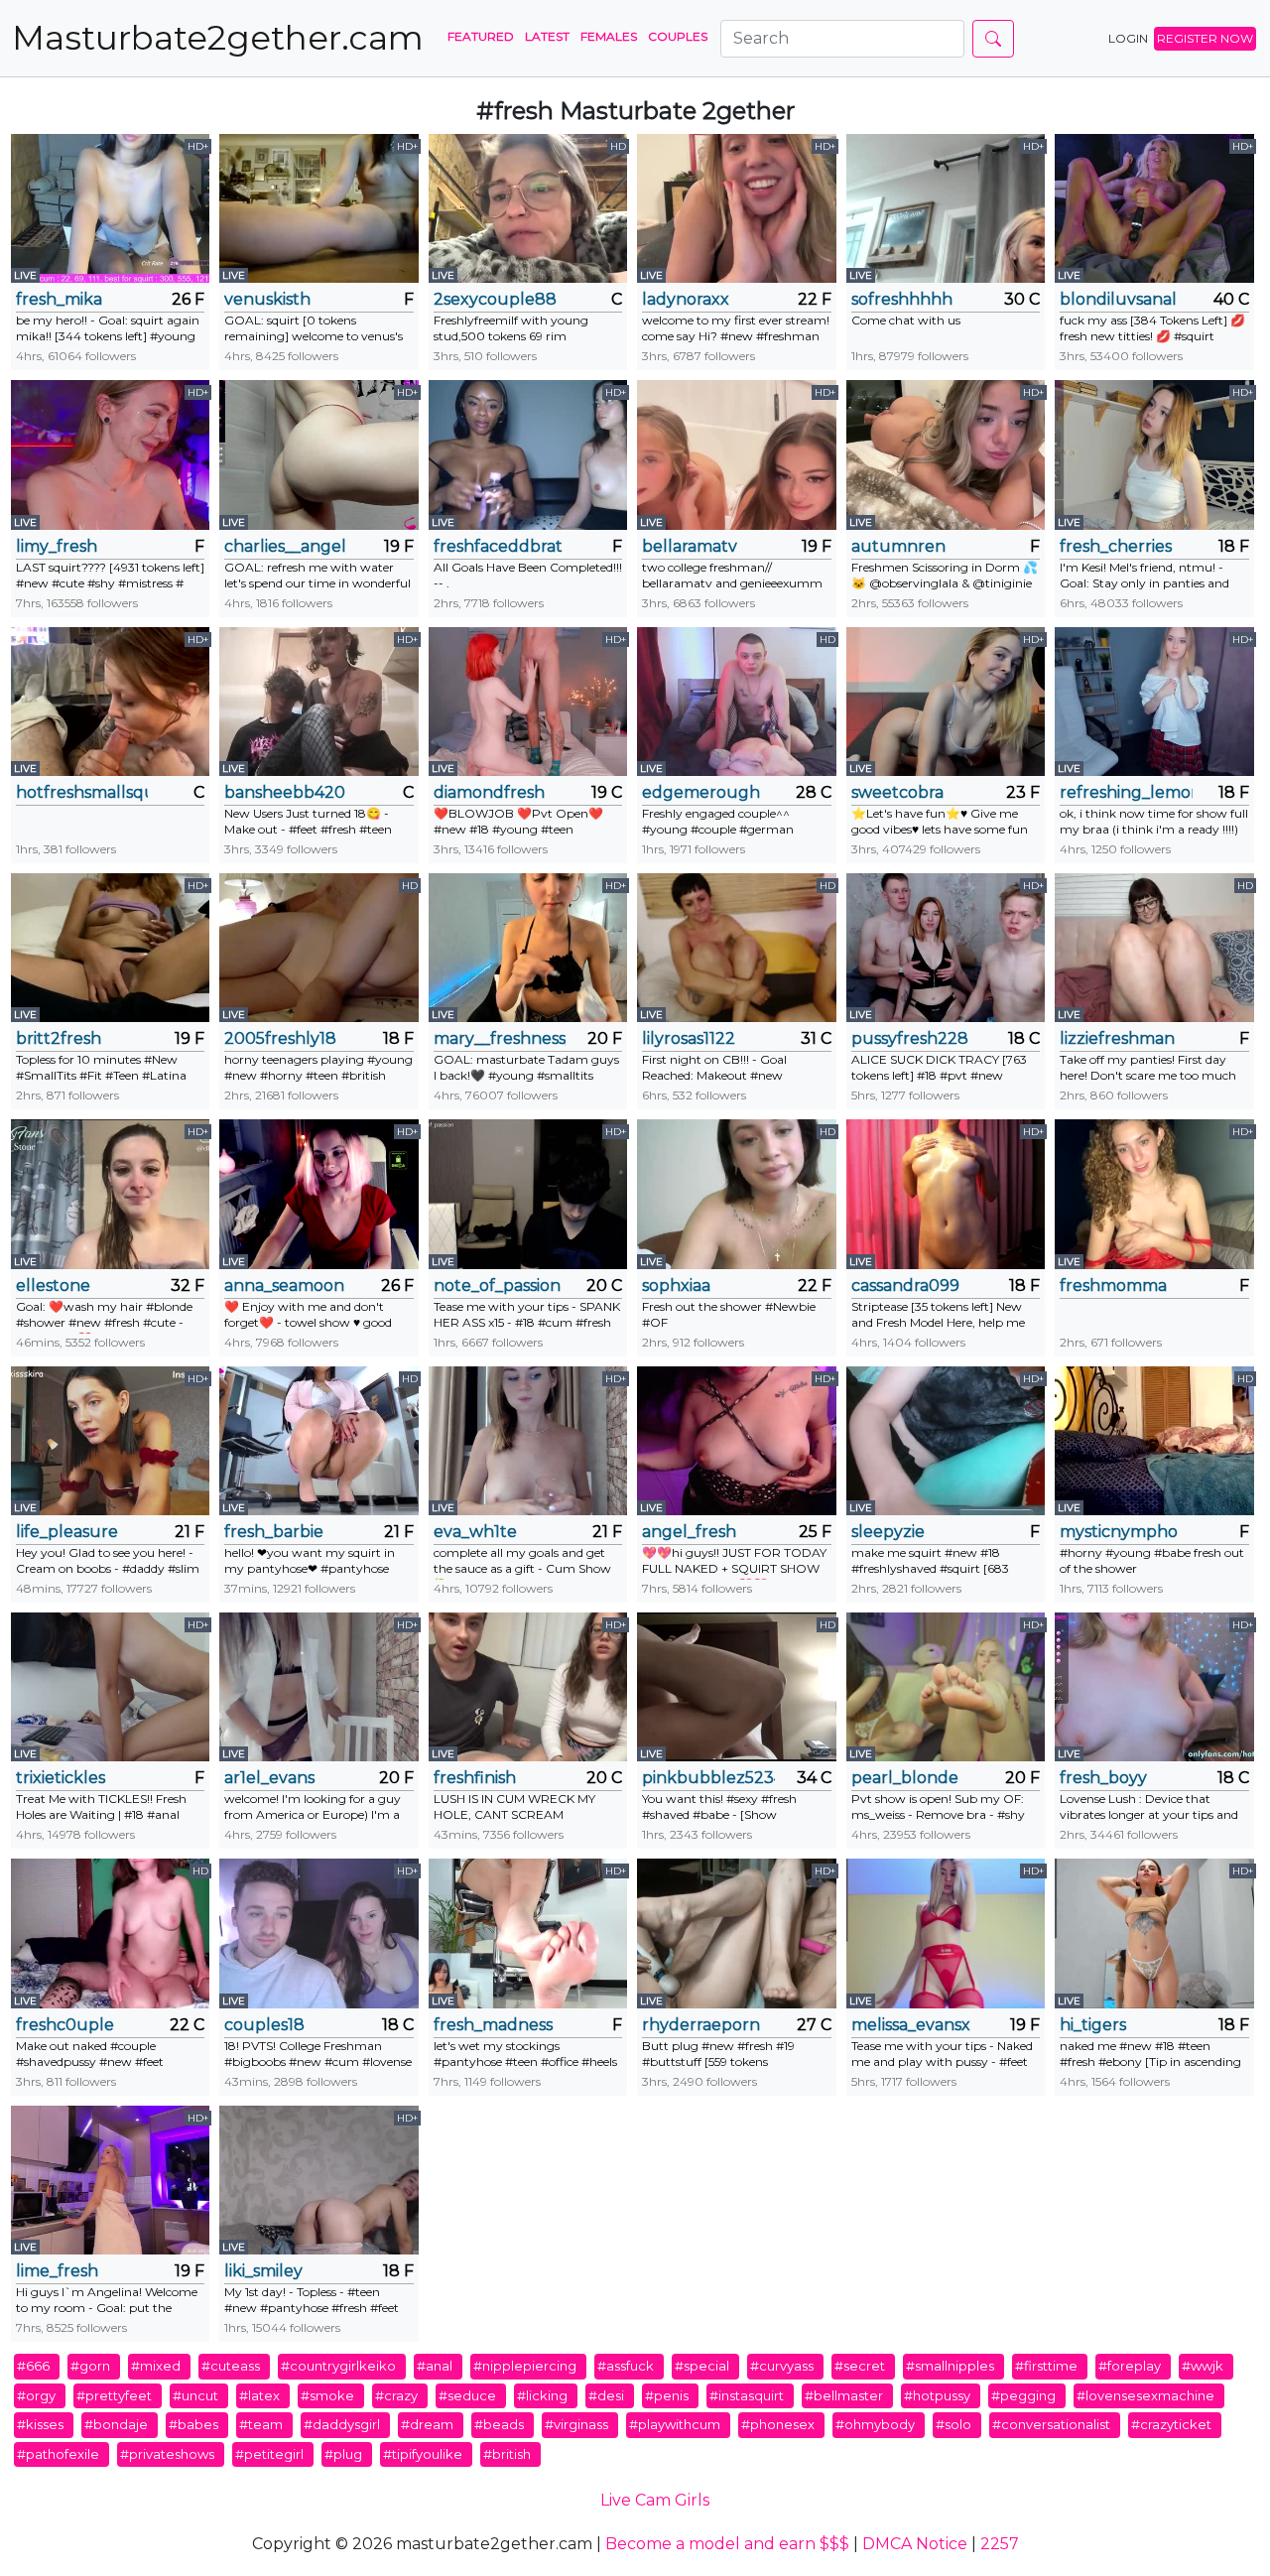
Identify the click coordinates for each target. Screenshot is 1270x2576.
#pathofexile (58, 2454)
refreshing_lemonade (1126, 792)
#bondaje (116, 2424)
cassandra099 (905, 1286)
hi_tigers (1093, 2025)
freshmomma (1113, 1286)
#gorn (90, 2366)
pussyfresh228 (910, 1038)
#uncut (195, 2395)
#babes (193, 2424)
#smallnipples (950, 2366)
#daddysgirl (342, 2424)
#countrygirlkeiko (338, 2366)
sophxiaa (676, 1286)
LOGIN (1128, 38)
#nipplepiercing (525, 2366)
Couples (678, 36)
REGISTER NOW (1205, 38)
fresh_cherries (1116, 546)
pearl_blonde (905, 1778)
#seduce (467, 2395)
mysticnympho (1119, 1532)
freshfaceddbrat (498, 546)
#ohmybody (875, 2424)
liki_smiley (263, 2271)
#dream (427, 2424)
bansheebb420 (285, 792)
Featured (481, 36)
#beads (499, 2424)
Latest (547, 36)
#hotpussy (937, 2395)
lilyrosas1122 (689, 1038)
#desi (606, 2395)
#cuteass (231, 2366)
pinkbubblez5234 (708, 1778)
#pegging (1023, 2395)
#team (261, 2424)
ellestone (53, 1286)
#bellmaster (844, 2395)
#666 (33, 2366)
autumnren (898, 546)
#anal (435, 2366)
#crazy (396, 2395)
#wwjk (1203, 2366)
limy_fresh (57, 546)
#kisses (40, 2424)
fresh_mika (59, 299)
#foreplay (1130, 2366)
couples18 (264, 2025)
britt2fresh (59, 1038)
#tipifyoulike (423, 2454)
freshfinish (475, 1778)
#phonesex (778, 2424)
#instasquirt (747, 2395)
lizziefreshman (1117, 1038)
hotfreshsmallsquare (82, 792)
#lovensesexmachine (1145, 2395)
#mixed (156, 2366)
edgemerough (701, 792)
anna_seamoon (284, 1286)
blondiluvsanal (1118, 299)
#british (507, 2454)
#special (702, 2366)
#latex (259, 2395)
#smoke (327, 2395)
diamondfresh (489, 792)
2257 (1000, 2544)
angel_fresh (689, 1532)
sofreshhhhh (902, 299)
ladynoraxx (686, 299)
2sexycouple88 (495, 299)
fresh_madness (493, 2025)
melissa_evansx (911, 2025)
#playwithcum (675, 2424)
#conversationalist (1051, 2424)
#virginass (576, 2424)
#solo (953, 2424)
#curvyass (782, 2366)
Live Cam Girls (655, 2500)
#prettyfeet (114, 2395)
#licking (542, 2395)
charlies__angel (285, 546)
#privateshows (167, 2454)
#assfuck (626, 2366)
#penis (667, 2395)
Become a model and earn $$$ (727, 2544)
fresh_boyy (1103, 1778)
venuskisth (267, 299)
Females (609, 36)
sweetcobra (897, 792)
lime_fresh (57, 2271)
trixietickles (61, 1778)
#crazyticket (1171, 2424)
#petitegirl (269, 2454)
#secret (860, 2366)
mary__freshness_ (500, 1038)
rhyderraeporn (701, 2025)
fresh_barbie (274, 1532)
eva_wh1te (475, 1532)
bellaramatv (690, 546)
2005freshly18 (280, 1038)
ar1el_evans (269, 1778)
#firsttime (1046, 2366)
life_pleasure (67, 1532)
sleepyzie (888, 1532)
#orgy (36, 2395)
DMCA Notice (915, 2544)
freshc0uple (65, 2025)
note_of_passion (497, 1286)
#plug (343, 2454)
